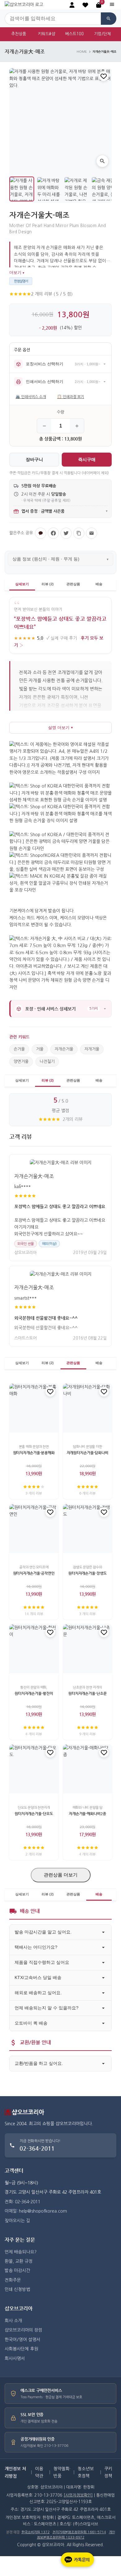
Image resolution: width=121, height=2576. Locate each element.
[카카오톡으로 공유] (41, 533)
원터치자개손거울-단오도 (34, 1814)
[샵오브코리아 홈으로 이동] (24, 5)
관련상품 (73, 584)
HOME (82, 52)
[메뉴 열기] (112, 5)
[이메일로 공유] (92, 533)
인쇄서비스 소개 (31, 397)
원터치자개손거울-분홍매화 (34, 1453)
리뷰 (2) (48, 584)
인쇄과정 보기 (71, 397)
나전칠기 (47, 1062)
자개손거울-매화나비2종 (87, 1814)
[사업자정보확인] (78, 2495)
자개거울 (92, 1049)
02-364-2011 (37, 2148)
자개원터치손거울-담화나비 (87, 1453)
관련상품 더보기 (61, 1875)
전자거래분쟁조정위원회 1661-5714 (79, 2532)
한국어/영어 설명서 (22, 2340)
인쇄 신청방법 (17, 2289)
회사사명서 (15, 2359)
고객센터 (14, 2171)
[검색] (109, 19)
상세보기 (22, 584)
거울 (40, 1049)
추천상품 (19, 34)
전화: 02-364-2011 (22, 2202)
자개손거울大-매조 (34, 1176)
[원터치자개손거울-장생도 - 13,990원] (87, 1529)
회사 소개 (13, 2321)
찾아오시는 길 (17, 2221)
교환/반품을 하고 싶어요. (39, 2063)
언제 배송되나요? (21, 2252)
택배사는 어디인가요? (36, 1947)
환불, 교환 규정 (19, 2261)
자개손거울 (64, 1049)
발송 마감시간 (17, 2271)
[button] (85, 5)
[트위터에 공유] (66, 533)
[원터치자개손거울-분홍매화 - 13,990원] (34, 1408)
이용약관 (39, 2472)
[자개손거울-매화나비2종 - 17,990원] (87, 1769)
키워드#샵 (47, 34)
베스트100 (74, 34)
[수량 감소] (44, 426)
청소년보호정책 (86, 2472)
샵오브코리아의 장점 (23, 2330)
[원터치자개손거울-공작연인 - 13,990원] (34, 1529)
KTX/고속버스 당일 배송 (38, 1977)
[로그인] (72, 5)
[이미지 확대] (102, 161)
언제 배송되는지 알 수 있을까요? (47, 2008)
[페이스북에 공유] (53, 533)
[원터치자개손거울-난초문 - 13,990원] (87, 1649)
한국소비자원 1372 (36, 2532)
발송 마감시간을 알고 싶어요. (43, 1932)
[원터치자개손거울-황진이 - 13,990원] (34, 1649)
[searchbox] (53, 19)
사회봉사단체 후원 (21, 2349)
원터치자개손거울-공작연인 (34, 1573)
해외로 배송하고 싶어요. (38, 1993)
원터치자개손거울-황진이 (34, 1693)
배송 (99, 584)
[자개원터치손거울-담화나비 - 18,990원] (87, 1408)
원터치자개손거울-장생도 (87, 1573)
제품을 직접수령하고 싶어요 (42, 1962)
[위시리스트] (104, 76)
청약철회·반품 (62, 2472)
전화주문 (13, 2280)
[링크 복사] (79, 533)
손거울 (19, 1049)
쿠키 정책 (108, 2472)
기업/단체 (102, 34)
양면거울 (21, 1062)
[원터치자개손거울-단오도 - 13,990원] (34, 1769)
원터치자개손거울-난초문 (87, 1693)
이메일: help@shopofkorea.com (36, 2211)
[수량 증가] (77, 426)
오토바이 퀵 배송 (31, 2023)
